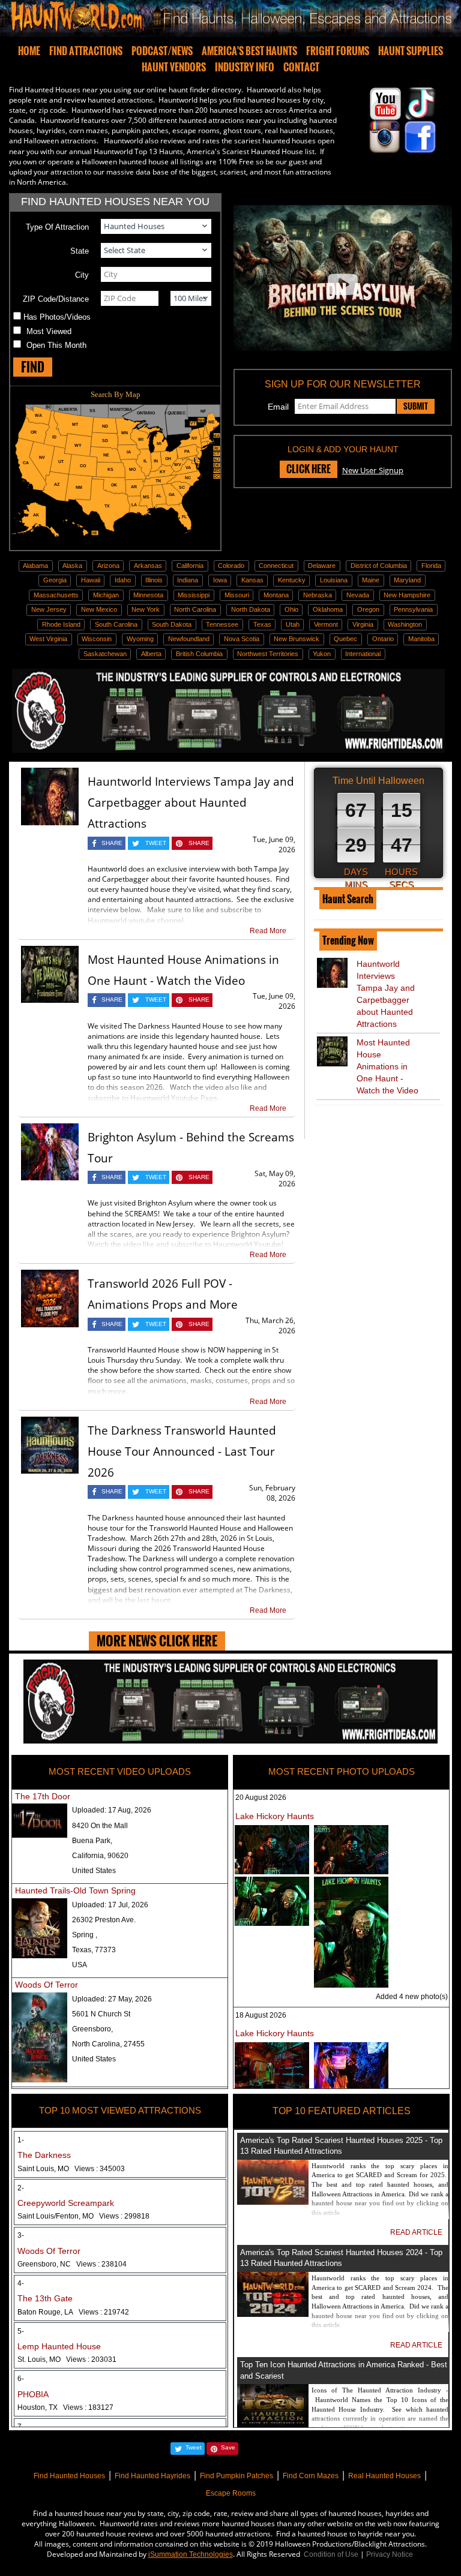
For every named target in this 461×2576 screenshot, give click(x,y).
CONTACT (301, 67)
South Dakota (172, 624)
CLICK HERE (309, 469)
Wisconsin (97, 639)
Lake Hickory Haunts (275, 1816)
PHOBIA (33, 2394)
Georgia (55, 580)
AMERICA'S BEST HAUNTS (249, 51)
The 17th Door (43, 1796)
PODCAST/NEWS (162, 51)
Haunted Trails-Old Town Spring (75, 1890)
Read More (268, 931)
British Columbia (199, 654)
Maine (371, 580)
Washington (405, 624)
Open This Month (56, 345)
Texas (262, 624)
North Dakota (251, 609)
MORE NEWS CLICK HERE (157, 1641)
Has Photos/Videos (57, 317)
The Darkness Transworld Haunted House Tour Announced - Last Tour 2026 (182, 1451)
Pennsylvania (413, 609)
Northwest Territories (268, 654)
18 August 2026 (261, 2015)
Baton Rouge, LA (73, 2312)
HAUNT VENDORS (174, 67)
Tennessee (222, 624)
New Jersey (49, 609)
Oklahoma (328, 609)
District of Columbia (379, 566)
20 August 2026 (261, 1798)
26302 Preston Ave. (104, 1920)
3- (21, 2235)
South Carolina (116, 624)
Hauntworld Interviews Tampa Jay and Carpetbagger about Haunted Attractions (191, 802)
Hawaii (91, 580)
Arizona (108, 566)
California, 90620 (100, 1856)
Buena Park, (92, 1841)
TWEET (156, 843)
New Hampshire (407, 595)
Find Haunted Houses (69, 2476)
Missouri (237, 595)
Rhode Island (61, 624)
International (363, 654)
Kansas (252, 580)
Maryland (407, 580)
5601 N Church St (101, 2014)
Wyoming (140, 639)
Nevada (358, 595)
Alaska (72, 566)
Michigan (106, 595)
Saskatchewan (105, 654)
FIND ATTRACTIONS (86, 51)
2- (21, 2188)
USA (80, 1965)
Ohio (291, 609)
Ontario (383, 639)
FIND (33, 367)
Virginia (363, 624)
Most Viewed (49, 331)
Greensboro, (92, 2029)
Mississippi (194, 595)
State (80, 251)
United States (94, 1871)
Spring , (85, 1935)
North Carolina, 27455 (108, 2044)
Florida (431, 566)
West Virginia (48, 639)
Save (228, 2447)
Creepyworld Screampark (66, 2203)
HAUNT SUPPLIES (411, 51)
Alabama (35, 566)
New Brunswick (297, 639)
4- (21, 2283)
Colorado (231, 566)
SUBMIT (416, 406)
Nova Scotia (242, 639)
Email (278, 407)
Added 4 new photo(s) (412, 1997)
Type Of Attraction (57, 227)
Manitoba (421, 639)
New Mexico (99, 609)
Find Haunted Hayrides (152, 2476)
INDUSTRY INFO (245, 67)
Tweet (194, 2447)
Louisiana (334, 580)
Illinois (154, 580)
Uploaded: (112, 1810)
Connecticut (276, 566)
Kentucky (292, 580)
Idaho (123, 580)
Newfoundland (189, 639)
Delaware (322, 566)
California (190, 566)
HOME (29, 51)
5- (21, 2331)
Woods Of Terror (47, 1985)
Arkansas (148, 566)
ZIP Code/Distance (56, 299)
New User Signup (373, 470)
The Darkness (44, 2155)
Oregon (368, 609)
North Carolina (195, 609)
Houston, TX (65, 2407)
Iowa (220, 580)
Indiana (188, 580)
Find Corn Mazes (311, 2476)
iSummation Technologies (191, 2554)
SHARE (112, 843)
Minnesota (148, 595)
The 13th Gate (45, 2298)
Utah (293, 624)
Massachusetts (56, 595)
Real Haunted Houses (384, 2476)
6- (21, 2379)
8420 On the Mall (100, 1826)
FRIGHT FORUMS (338, 51)
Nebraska (318, 595)
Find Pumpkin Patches (237, 2476)
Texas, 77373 (94, 1950)
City (82, 275)
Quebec (345, 639)
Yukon (322, 654)
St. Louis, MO (67, 2359)
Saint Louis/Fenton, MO (83, 2216)
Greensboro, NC (72, 2264)
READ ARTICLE (416, 2232)
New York (146, 609)
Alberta (151, 654)
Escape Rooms (231, 2493)
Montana (276, 595)
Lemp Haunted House (59, 2346)
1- (21, 2140)
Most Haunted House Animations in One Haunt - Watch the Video (387, 1066)
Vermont (326, 624)
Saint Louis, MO (71, 2169)
